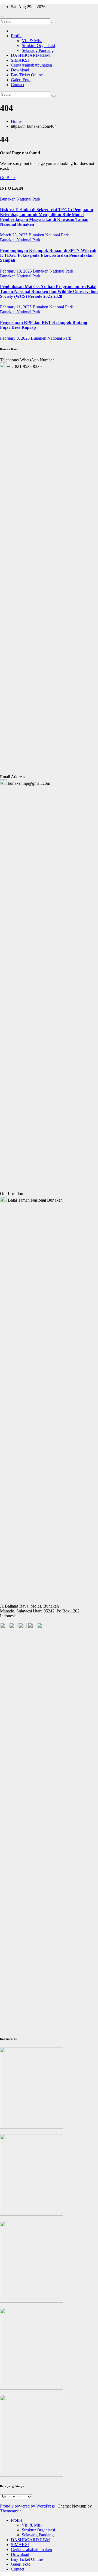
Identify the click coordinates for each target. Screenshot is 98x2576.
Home (16, 121)
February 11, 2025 (16, 307)
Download (20, 70)
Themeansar (10, 2511)
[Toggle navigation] (2, 17)
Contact (18, 85)
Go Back (8, 178)
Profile (17, 36)
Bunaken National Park (20, 199)
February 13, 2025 (16, 271)
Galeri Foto (21, 80)
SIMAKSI (20, 60)
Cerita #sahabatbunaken (31, 65)
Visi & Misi (32, 41)
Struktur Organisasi (38, 46)
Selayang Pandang (38, 50)
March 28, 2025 (14, 235)
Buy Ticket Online (27, 75)
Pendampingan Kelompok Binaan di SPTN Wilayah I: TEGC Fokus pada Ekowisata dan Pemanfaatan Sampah (48, 255)
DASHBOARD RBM (30, 55)
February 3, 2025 (15, 338)
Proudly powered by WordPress (28, 2506)
